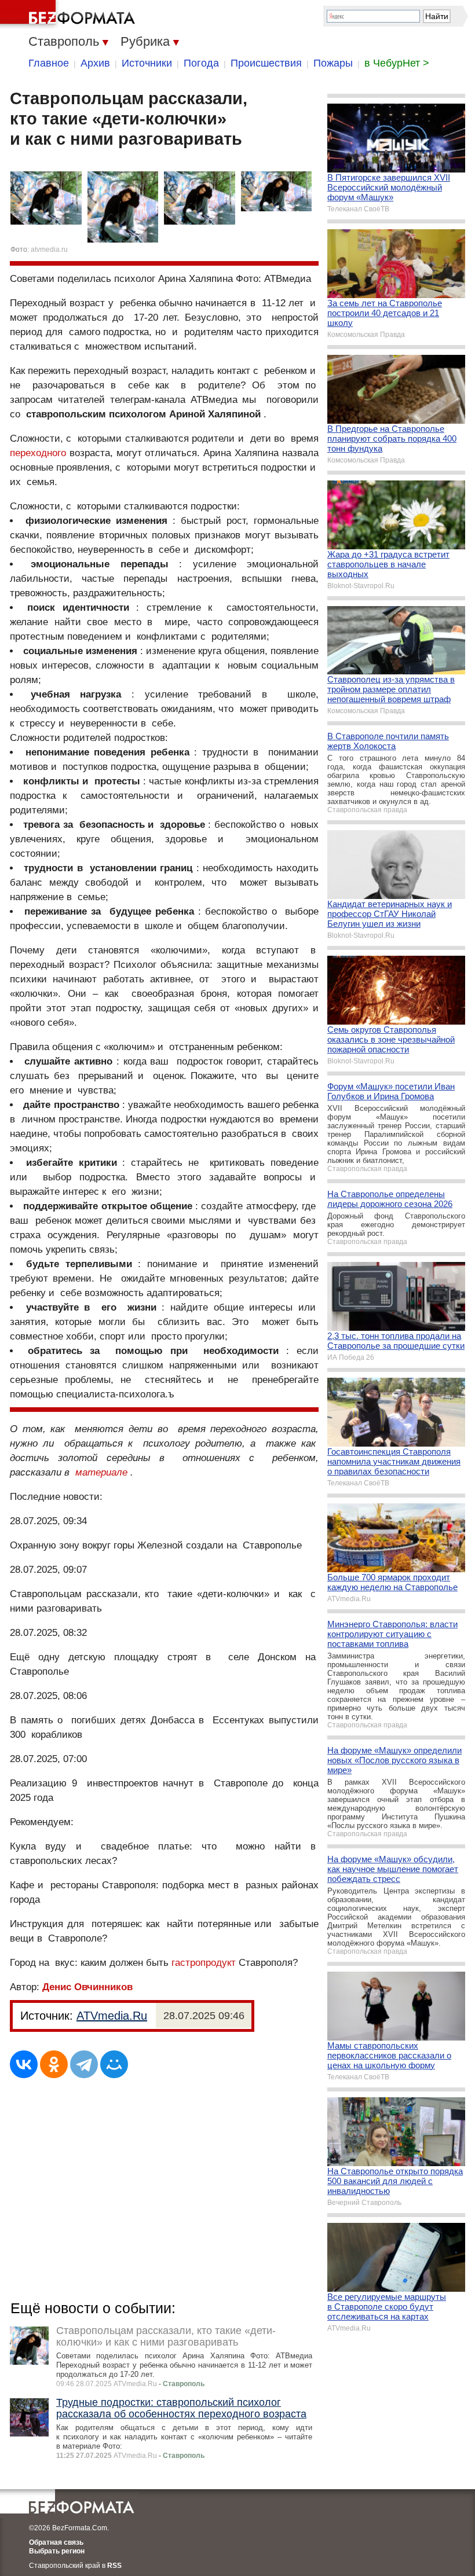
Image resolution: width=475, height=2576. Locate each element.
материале (101, 1472)
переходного (38, 453)
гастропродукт (204, 1963)
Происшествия (266, 63)
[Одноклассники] (54, 2064)
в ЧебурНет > (397, 63)
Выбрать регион (57, 2551)
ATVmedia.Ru (112, 2016)
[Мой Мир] (114, 2064)
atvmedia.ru (49, 249)
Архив (95, 63)
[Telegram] (84, 2064)
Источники (147, 63)
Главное (49, 63)
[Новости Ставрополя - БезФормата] (70, 14)
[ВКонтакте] (24, 2064)
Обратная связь (56, 2542)
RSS (114, 2566)
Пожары (333, 63)
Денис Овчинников (87, 1987)
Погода (201, 63)
